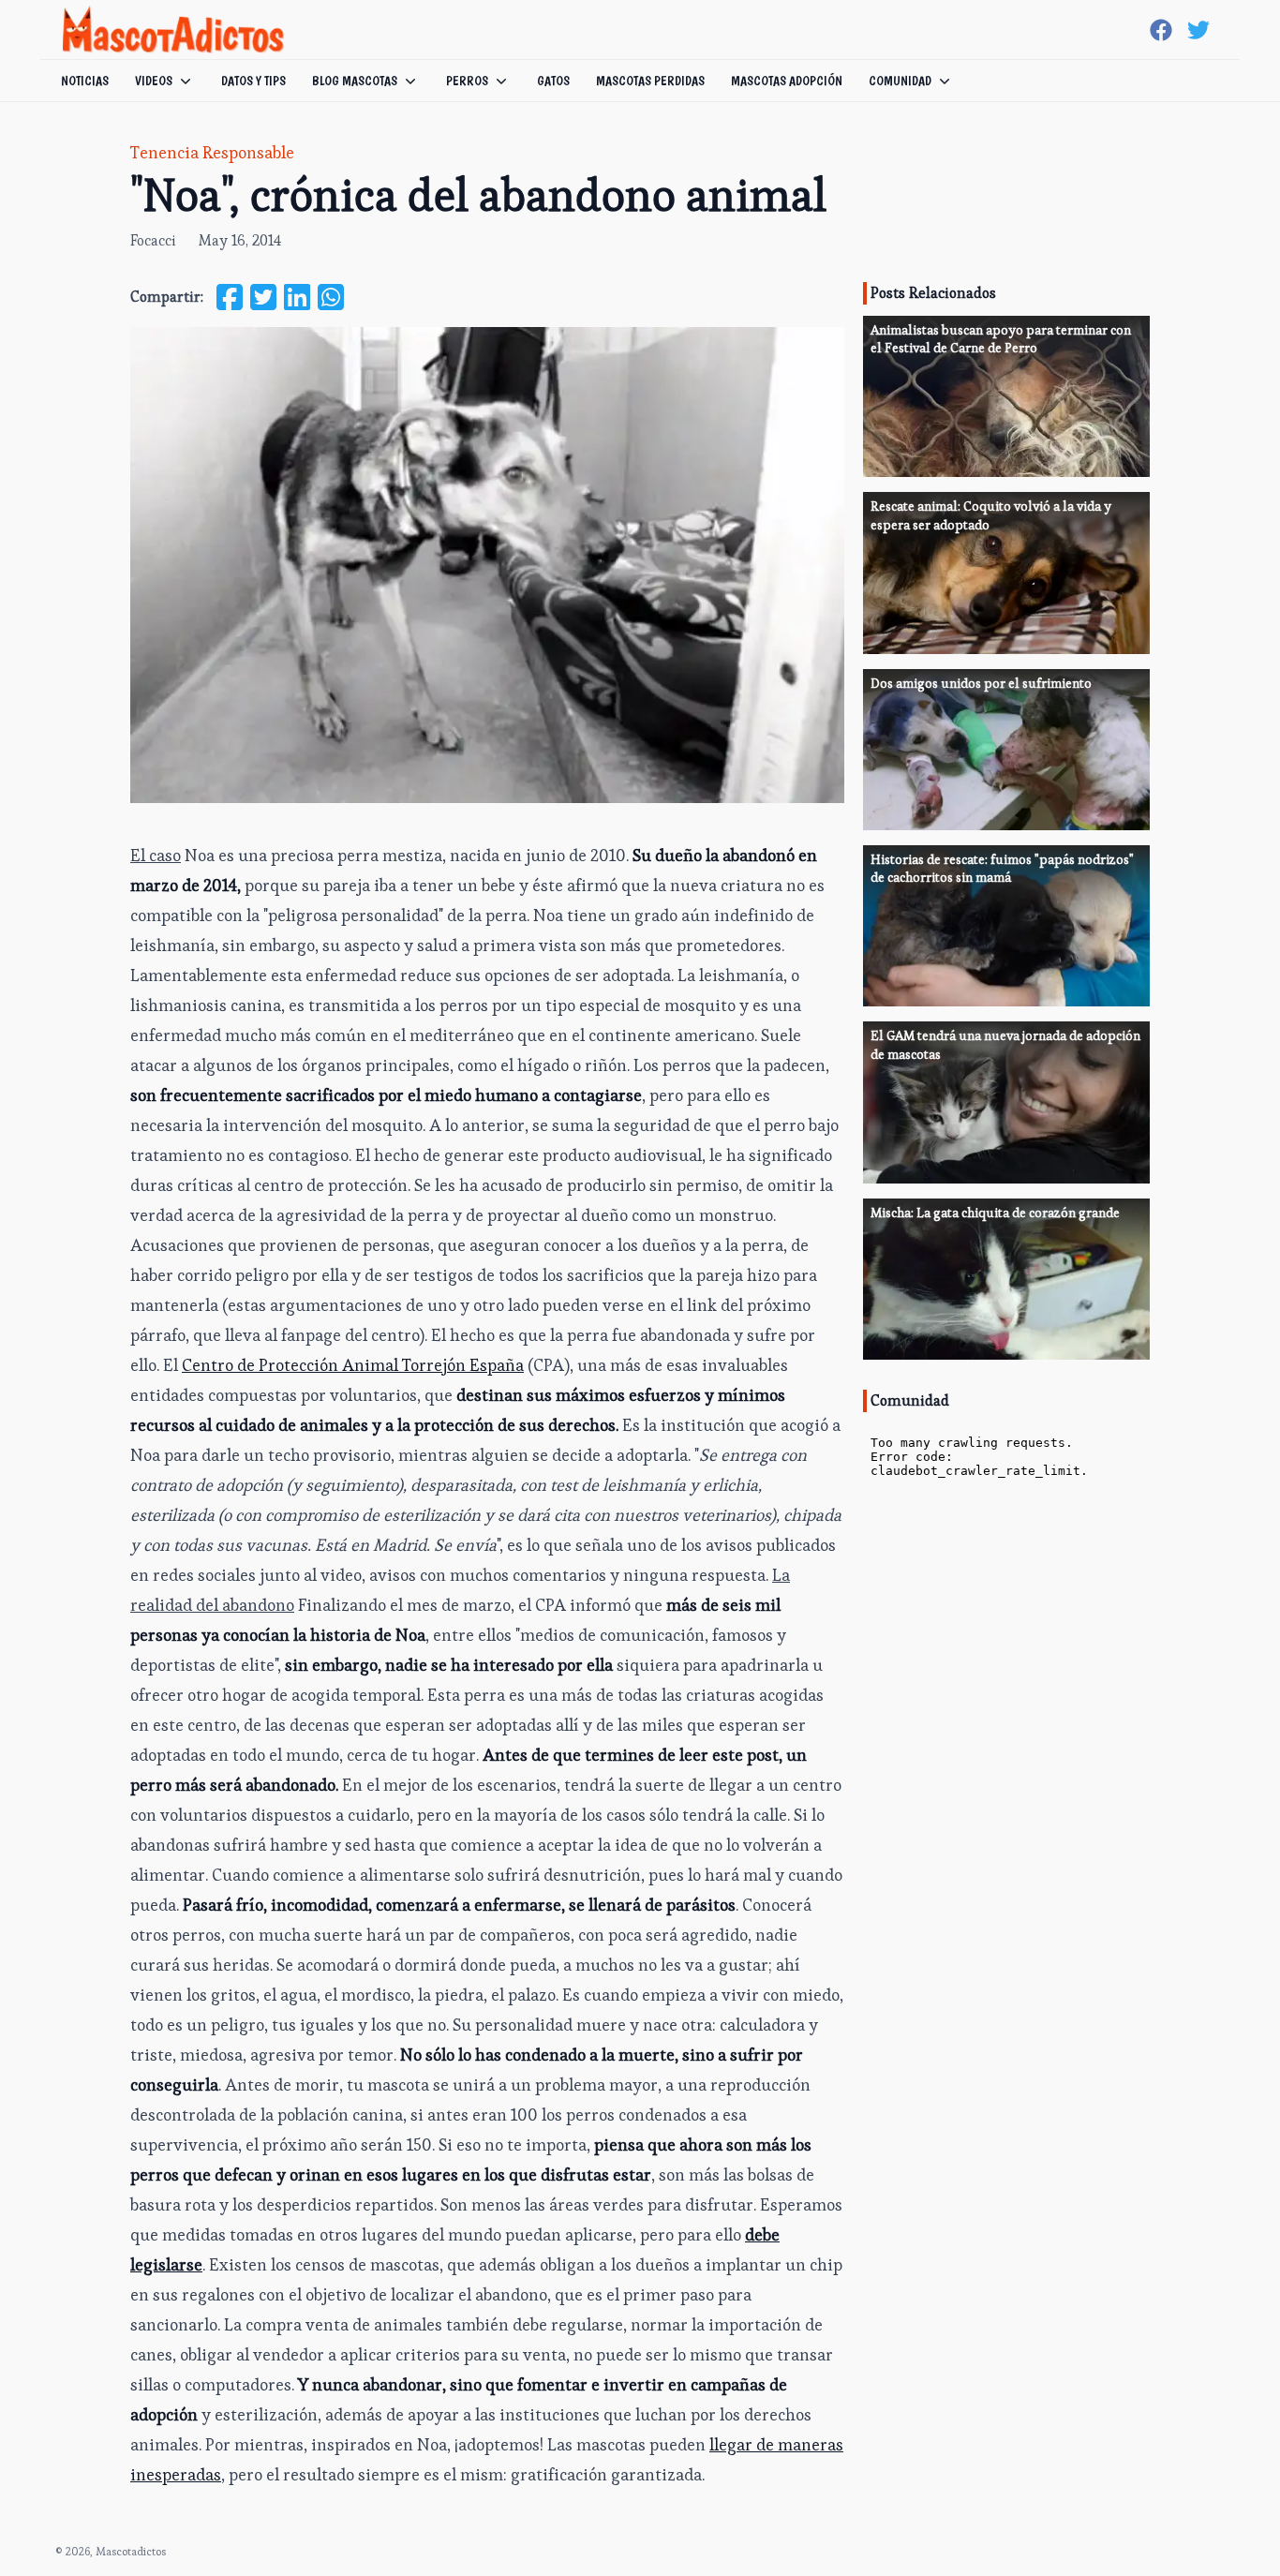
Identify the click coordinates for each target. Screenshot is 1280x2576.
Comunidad (900, 81)
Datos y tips (253, 81)
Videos (154, 81)
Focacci (153, 240)
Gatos (553, 81)
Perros (467, 81)
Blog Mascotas (355, 81)
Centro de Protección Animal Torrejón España (353, 1365)
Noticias (85, 81)
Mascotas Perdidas (650, 81)
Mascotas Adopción (787, 81)
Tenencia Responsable (212, 152)
